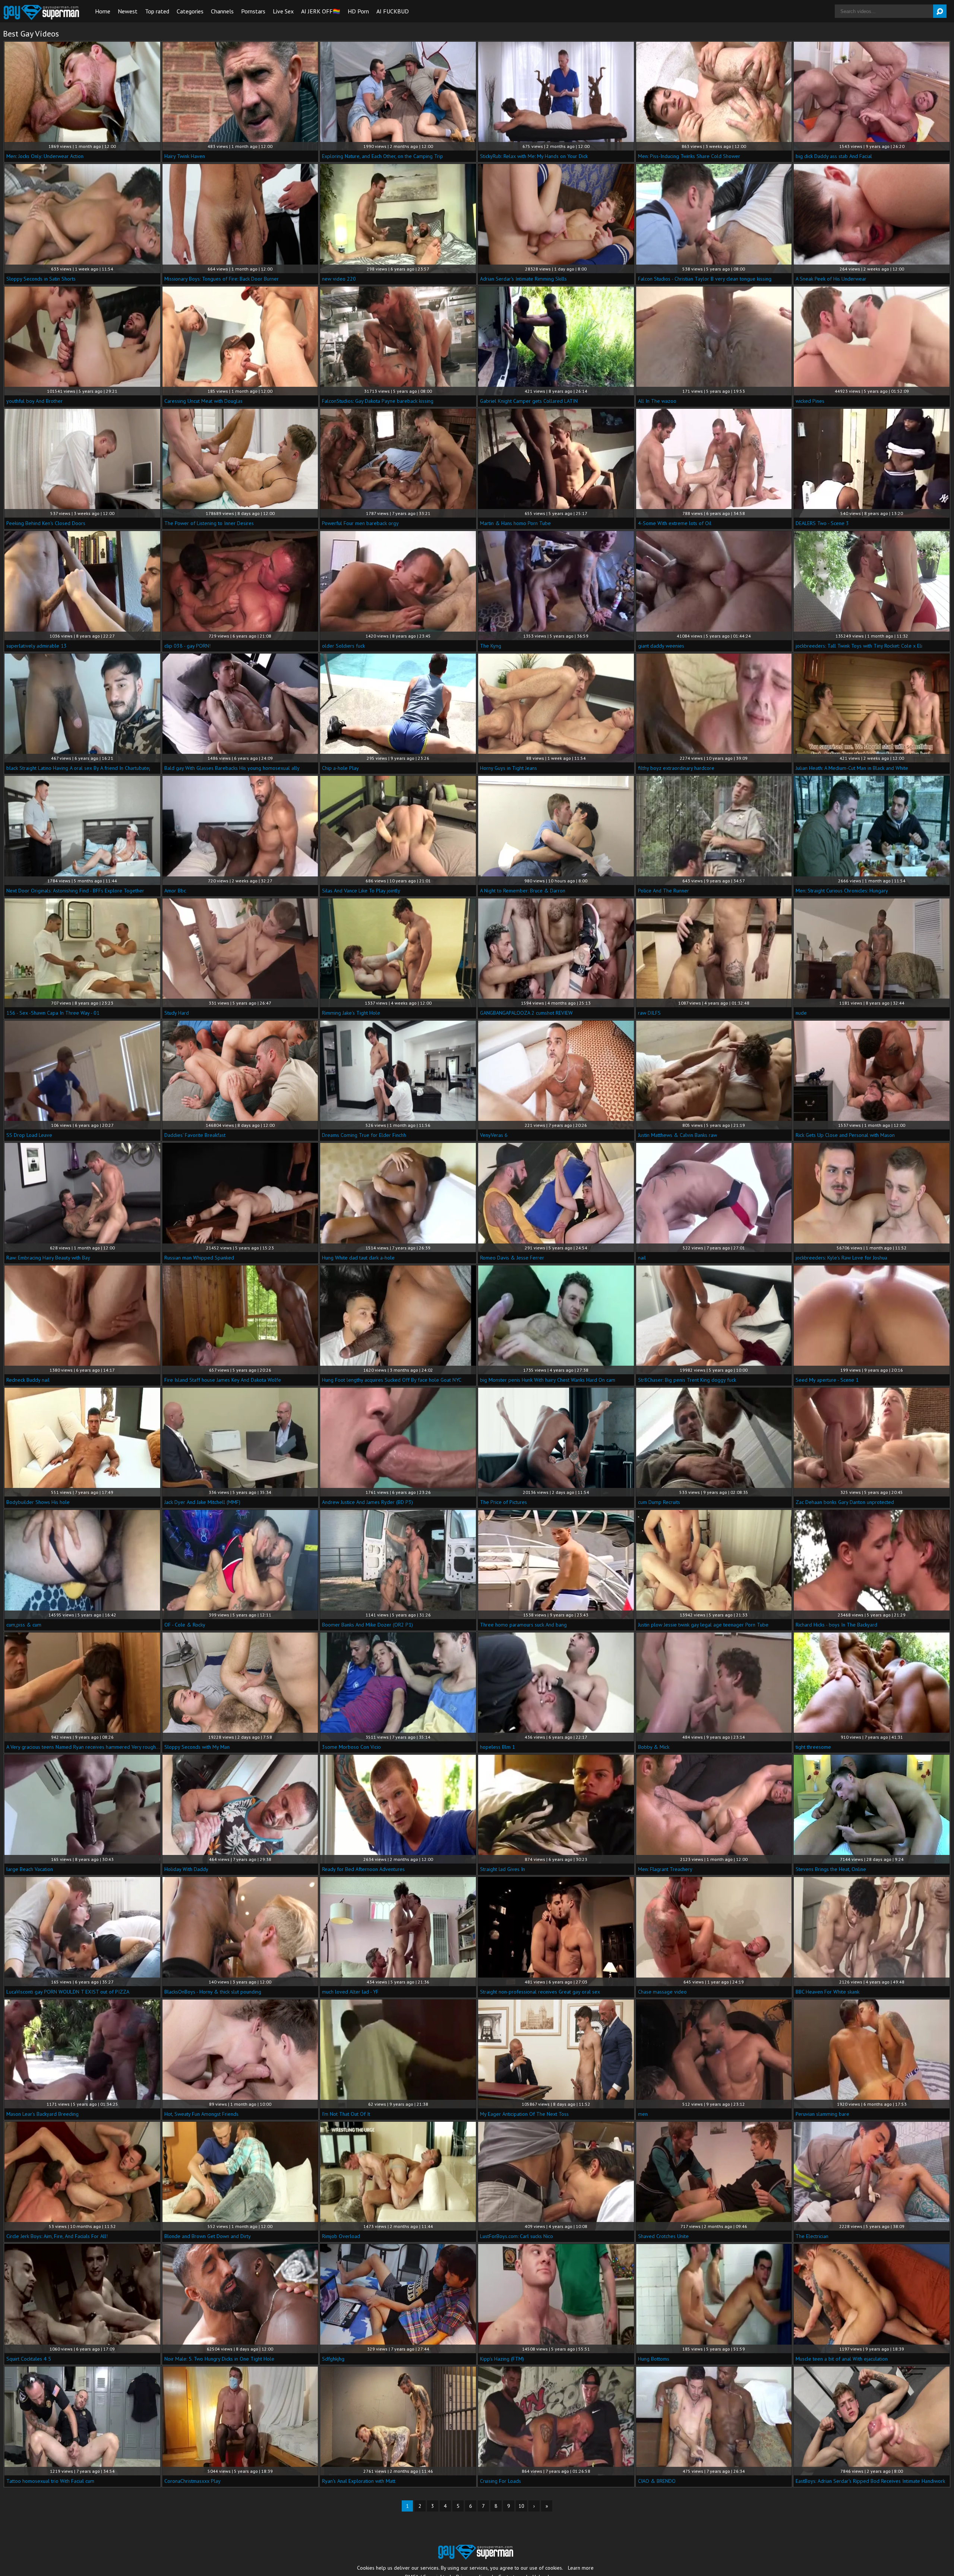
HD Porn (358, 11)
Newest (128, 11)
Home (103, 11)
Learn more (581, 2568)
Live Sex (283, 11)
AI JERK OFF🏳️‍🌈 (321, 11)
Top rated (157, 11)
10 (521, 2506)
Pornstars (253, 11)
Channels (222, 11)
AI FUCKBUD (393, 11)
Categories (190, 11)
